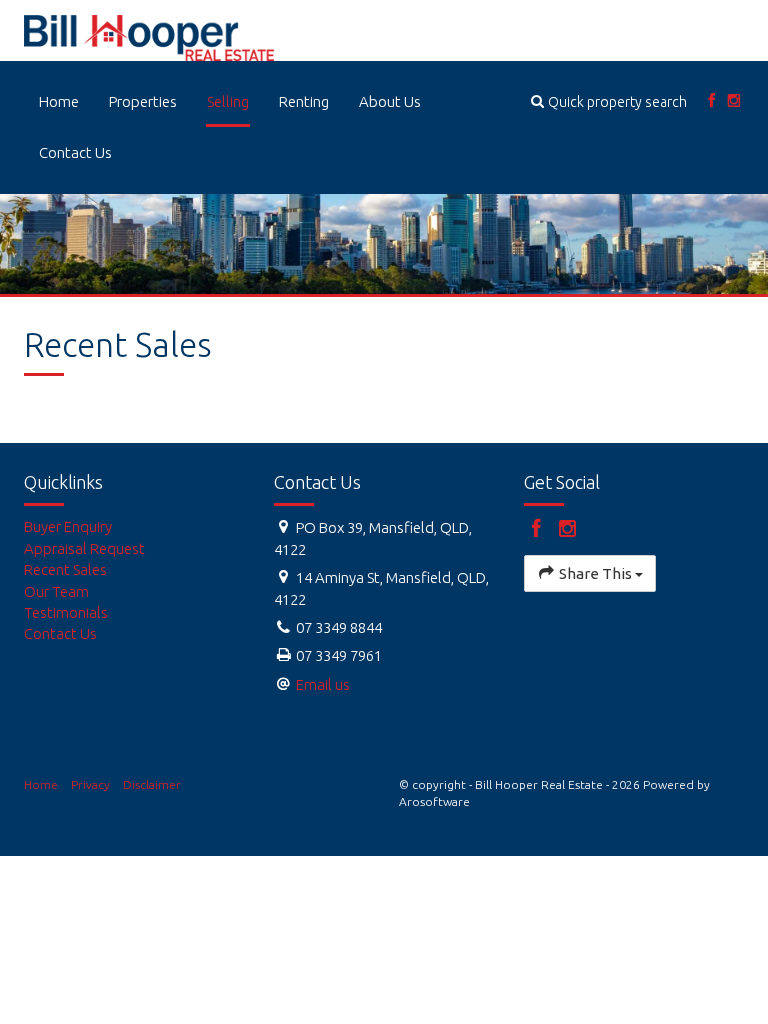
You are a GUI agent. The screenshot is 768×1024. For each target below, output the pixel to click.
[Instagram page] (734, 101)
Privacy (90, 784)
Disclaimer (152, 784)
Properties (143, 101)
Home (59, 101)
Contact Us (75, 152)
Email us (323, 684)
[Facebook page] (711, 101)
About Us (390, 101)
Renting (304, 101)
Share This (595, 573)
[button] (609, 101)
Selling (228, 101)
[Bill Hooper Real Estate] (149, 36)
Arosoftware (434, 801)
